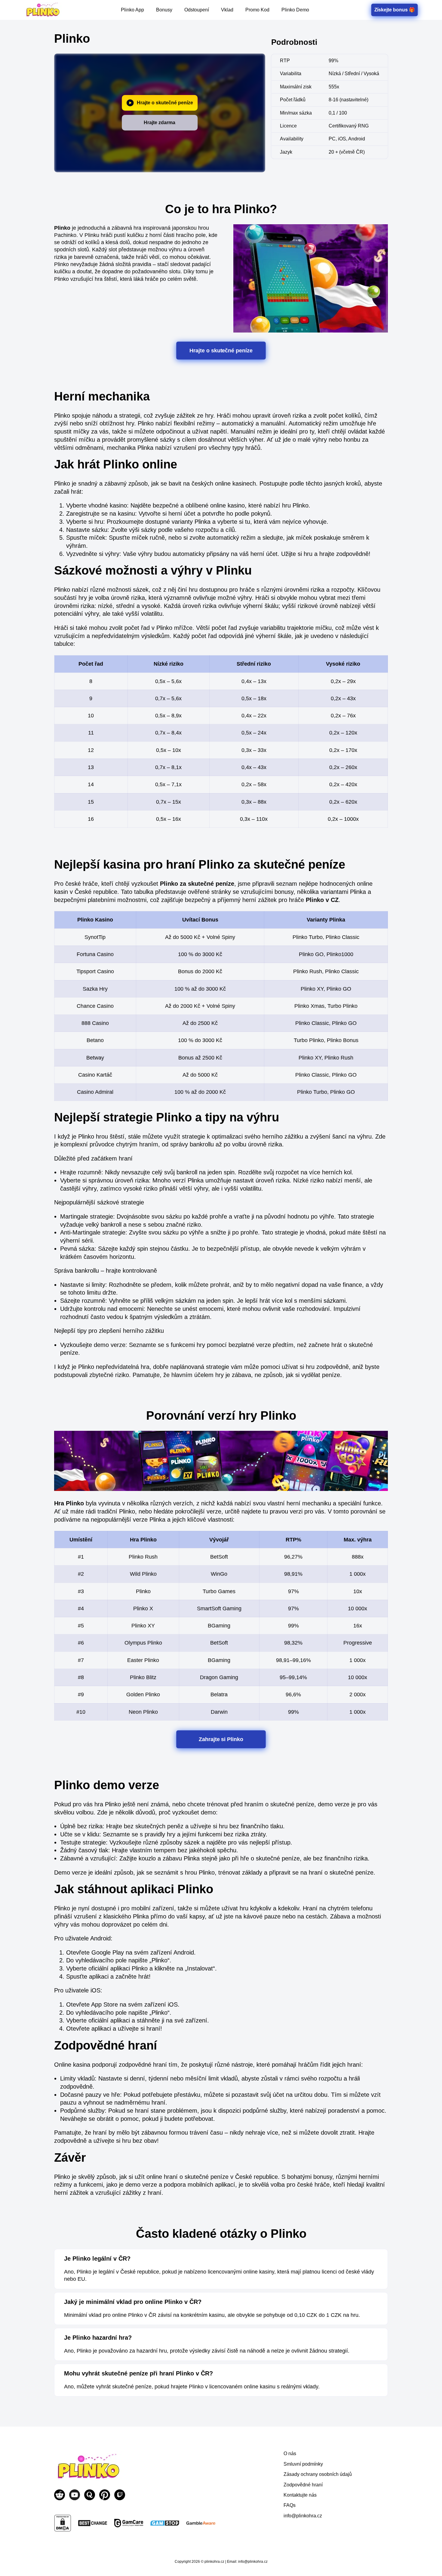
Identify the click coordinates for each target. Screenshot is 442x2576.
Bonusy (164, 10)
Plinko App (132, 10)
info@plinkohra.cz (303, 2516)
